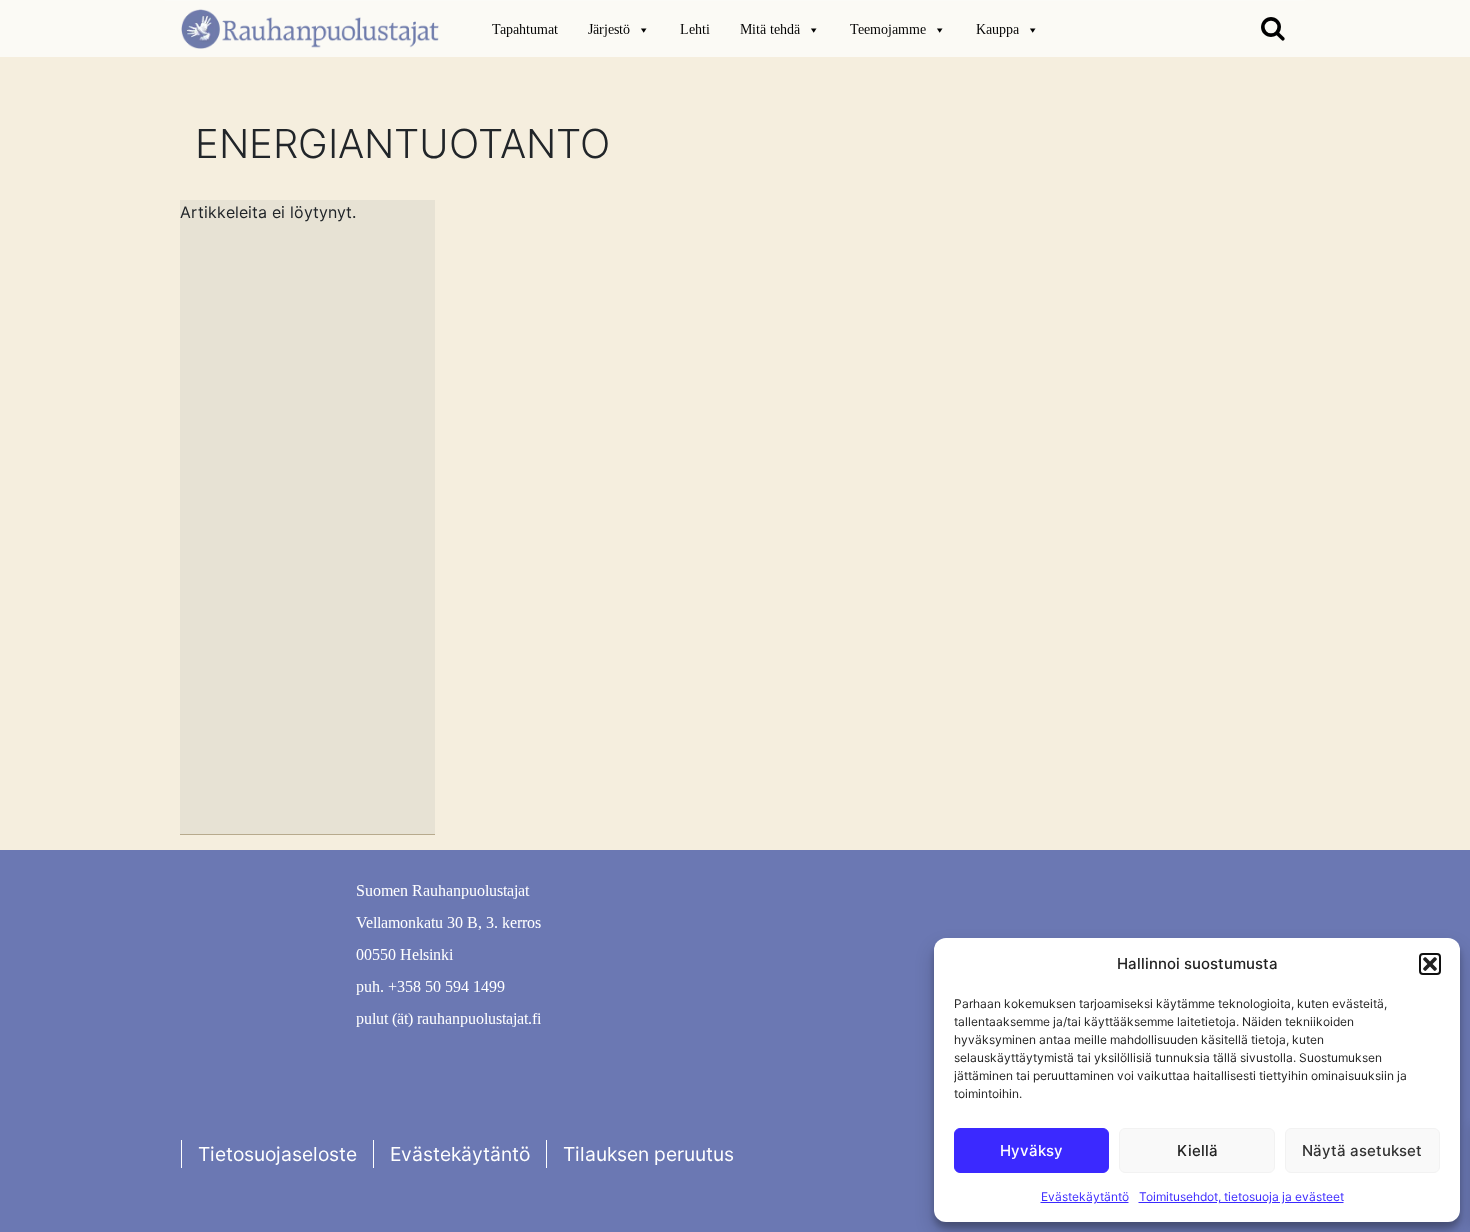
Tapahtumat (525, 29)
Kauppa (997, 29)
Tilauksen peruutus (648, 1154)
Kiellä (1197, 1150)
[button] (1430, 964)
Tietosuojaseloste (277, 1154)
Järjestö (609, 29)
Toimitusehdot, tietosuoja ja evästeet (1241, 1196)
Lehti (695, 29)
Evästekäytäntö (1085, 1196)
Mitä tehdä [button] (770, 29)
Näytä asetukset (1362, 1150)
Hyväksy (1031, 1150)
